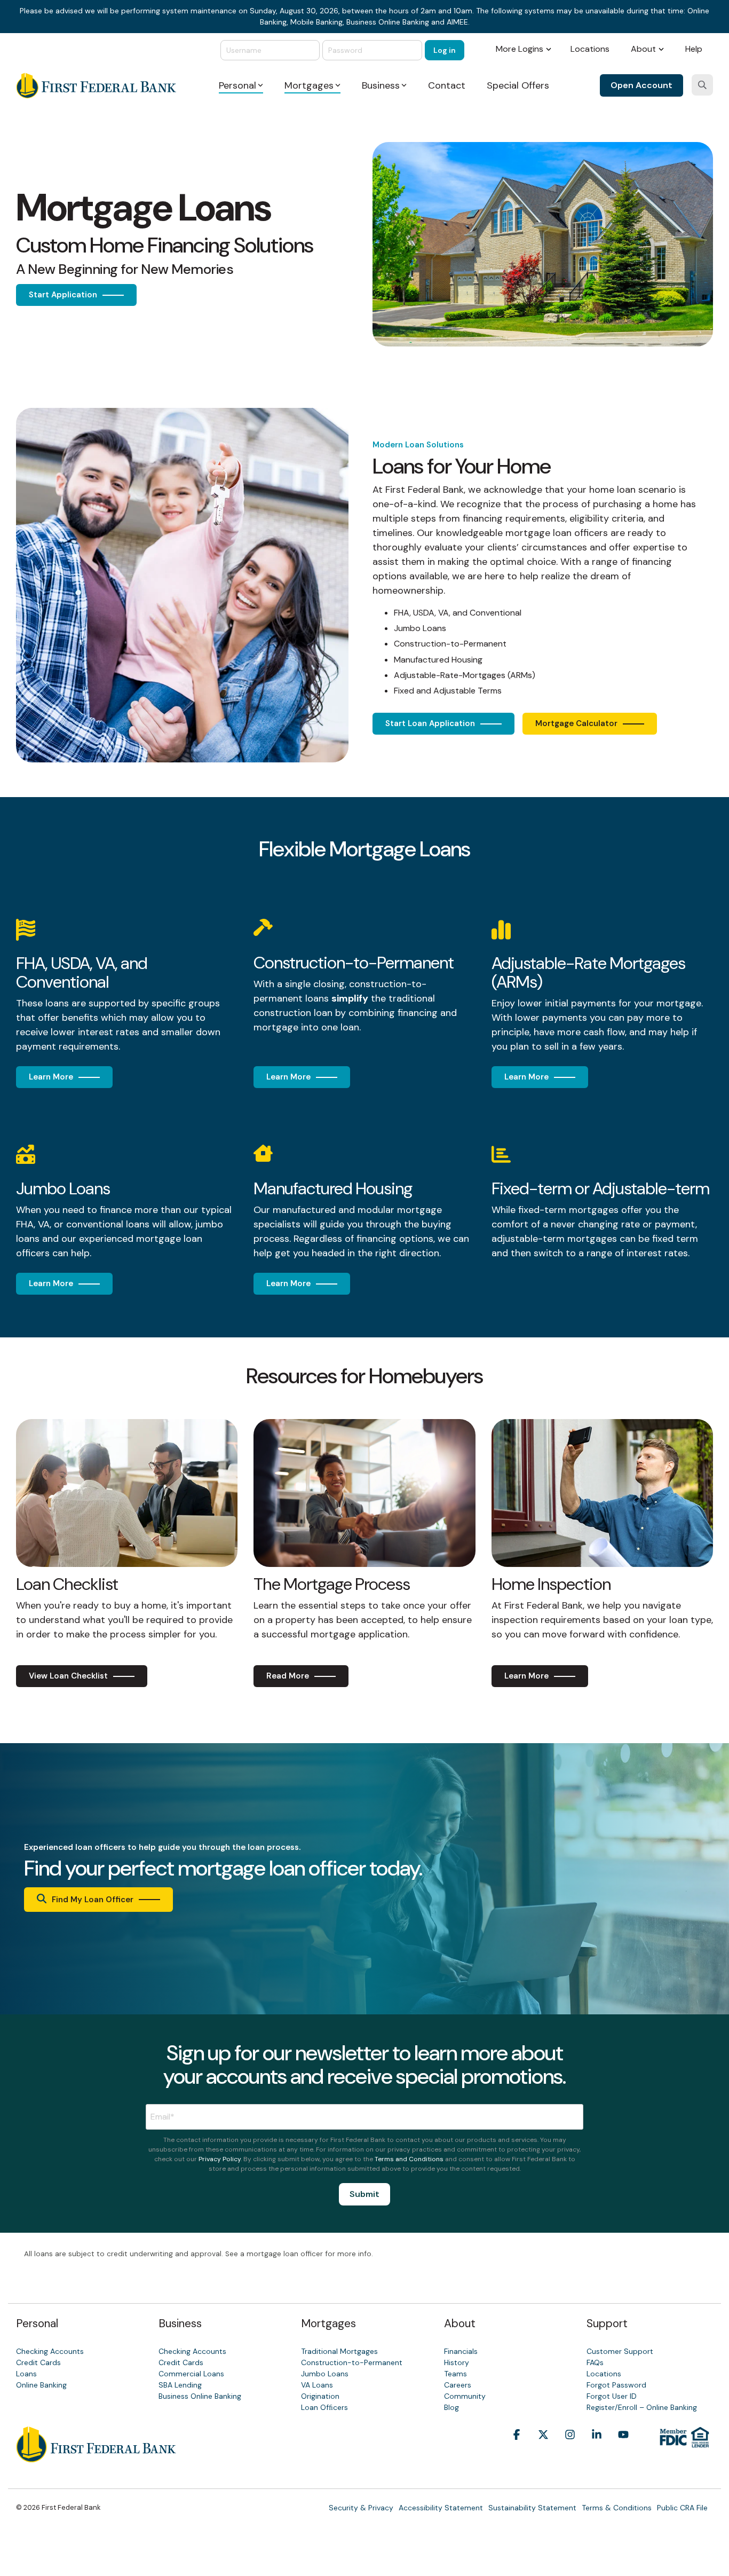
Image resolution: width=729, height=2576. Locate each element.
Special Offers (518, 85)
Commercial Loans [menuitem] (191, 2374)
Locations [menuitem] (590, 49)
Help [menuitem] (694, 49)
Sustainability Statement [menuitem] (532, 2508)
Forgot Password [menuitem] (616, 2385)
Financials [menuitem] (461, 2351)
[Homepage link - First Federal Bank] (96, 2456)
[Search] (702, 85)
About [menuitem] (643, 49)
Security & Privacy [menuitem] (361, 2508)
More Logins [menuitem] (520, 49)
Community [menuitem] (465, 2396)
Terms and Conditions (409, 2159)
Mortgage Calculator (576, 723)
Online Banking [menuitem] (41, 2385)
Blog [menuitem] (451, 2407)
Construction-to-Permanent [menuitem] (352, 2362)
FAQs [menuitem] (595, 2362)
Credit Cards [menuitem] (38, 2362)
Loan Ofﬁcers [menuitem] (324, 2407)
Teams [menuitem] (455, 2374)
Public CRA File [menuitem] (682, 2508)
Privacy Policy (220, 2159)
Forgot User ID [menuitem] (612, 2396)
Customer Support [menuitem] (620, 2351)
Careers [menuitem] (458, 2385)
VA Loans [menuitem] (317, 2385)
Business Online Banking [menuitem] (200, 2396)
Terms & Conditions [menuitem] (617, 2508)
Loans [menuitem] (26, 2374)
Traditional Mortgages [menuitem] (339, 2351)
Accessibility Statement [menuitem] (441, 2508)
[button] (517, 2451)
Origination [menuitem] (320, 2396)
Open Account (641, 85)
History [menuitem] (457, 2362)
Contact (447, 85)
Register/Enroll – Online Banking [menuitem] (642, 2407)
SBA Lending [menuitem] (180, 2385)
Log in (445, 50)
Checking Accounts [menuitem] (50, 2351)
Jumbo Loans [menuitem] (325, 2374)
